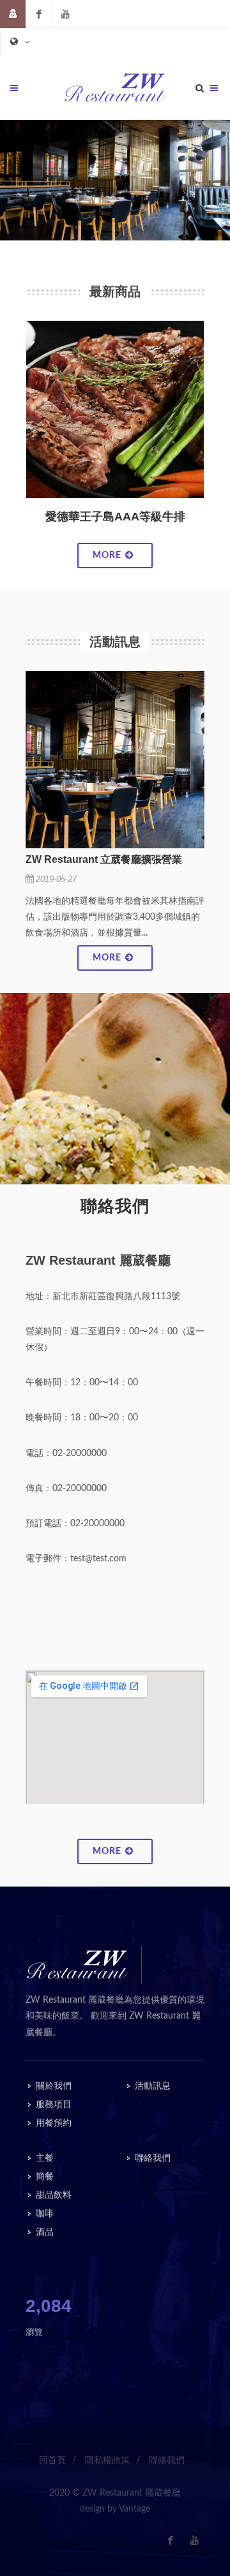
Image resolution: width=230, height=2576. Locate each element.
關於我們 (54, 2086)
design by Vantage (115, 2509)
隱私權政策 (107, 2461)
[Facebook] (39, 14)
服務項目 (54, 2105)
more (108, 556)
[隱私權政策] (13, 14)
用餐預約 (54, 2123)
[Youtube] (65, 14)
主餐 (45, 2158)
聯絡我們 (153, 2158)
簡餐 (45, 2177)
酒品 (45, 2232)
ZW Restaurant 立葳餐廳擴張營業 (104, 859)
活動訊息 (153, 2086)
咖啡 (45, 2214)
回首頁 (52, 2461)
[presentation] (14, 430)
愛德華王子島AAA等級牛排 (115, 517)
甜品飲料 (54, 2195)
